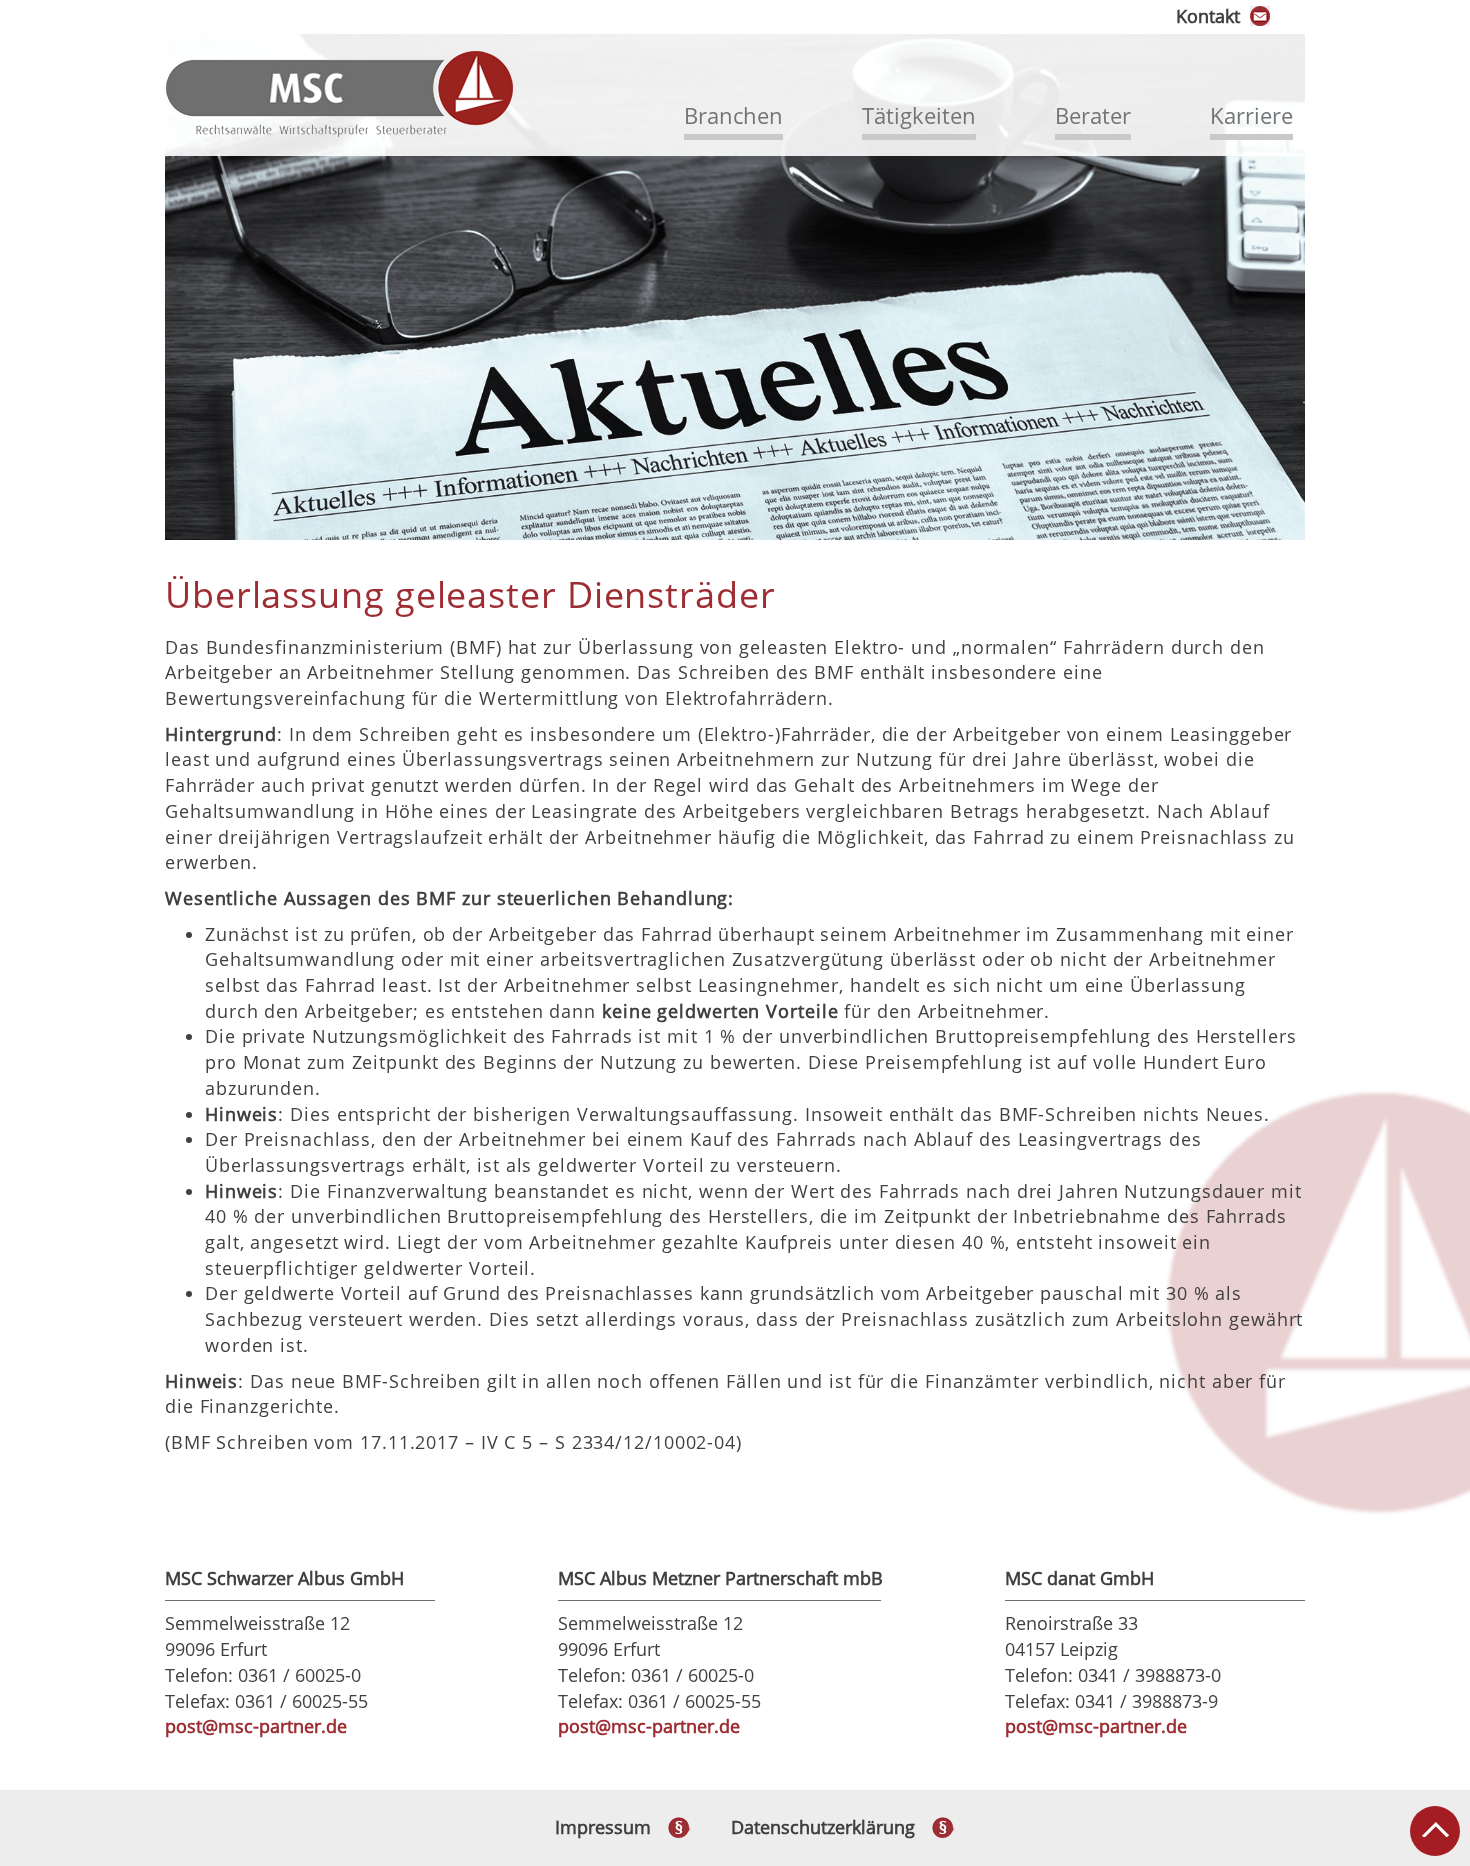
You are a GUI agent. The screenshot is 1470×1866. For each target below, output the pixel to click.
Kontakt (1208, 16)
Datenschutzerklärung (823, 1827)
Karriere (1251, 115)
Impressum (603, 1827)
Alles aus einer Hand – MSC (340, 94)
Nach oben (1435, 1831)
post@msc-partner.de (256, 1726)
